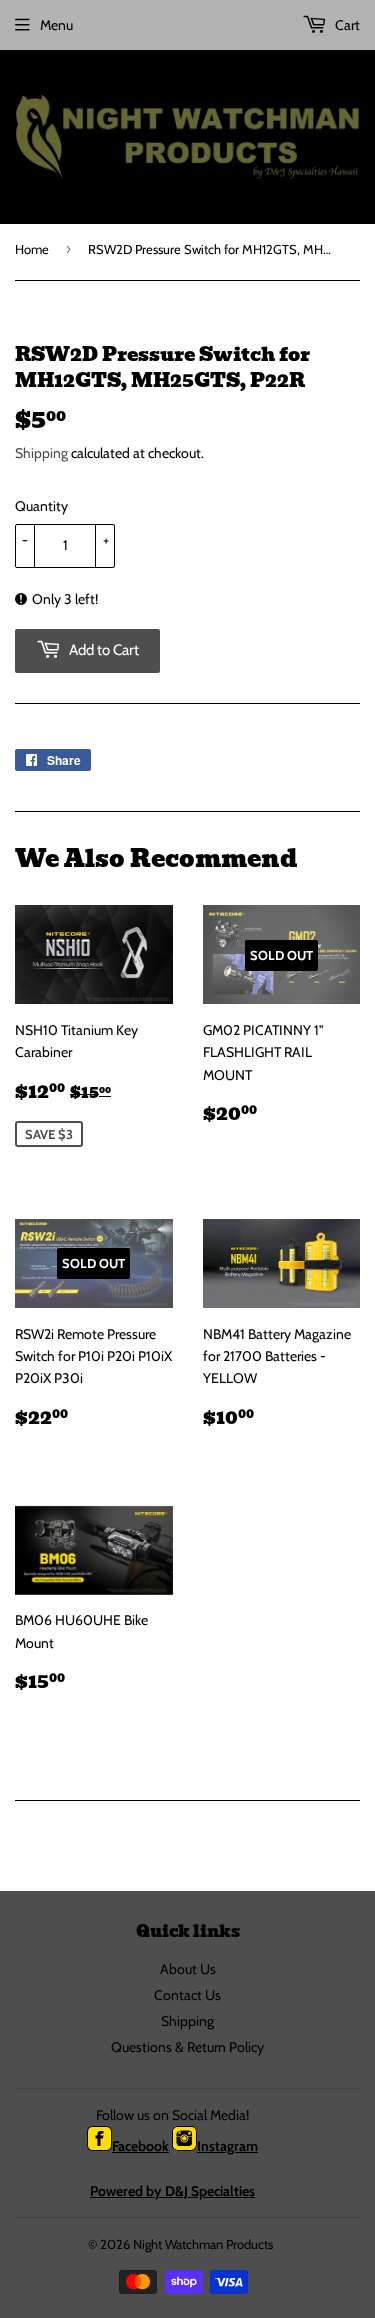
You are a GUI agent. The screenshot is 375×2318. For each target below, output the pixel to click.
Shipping (41, 453)
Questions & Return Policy (187, 2047)
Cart (346, 25)
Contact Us (187, 1995)
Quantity (41, 506)
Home (32, 249)
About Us (188, 1969)
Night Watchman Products (203, 2244)
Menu (56, 25)
